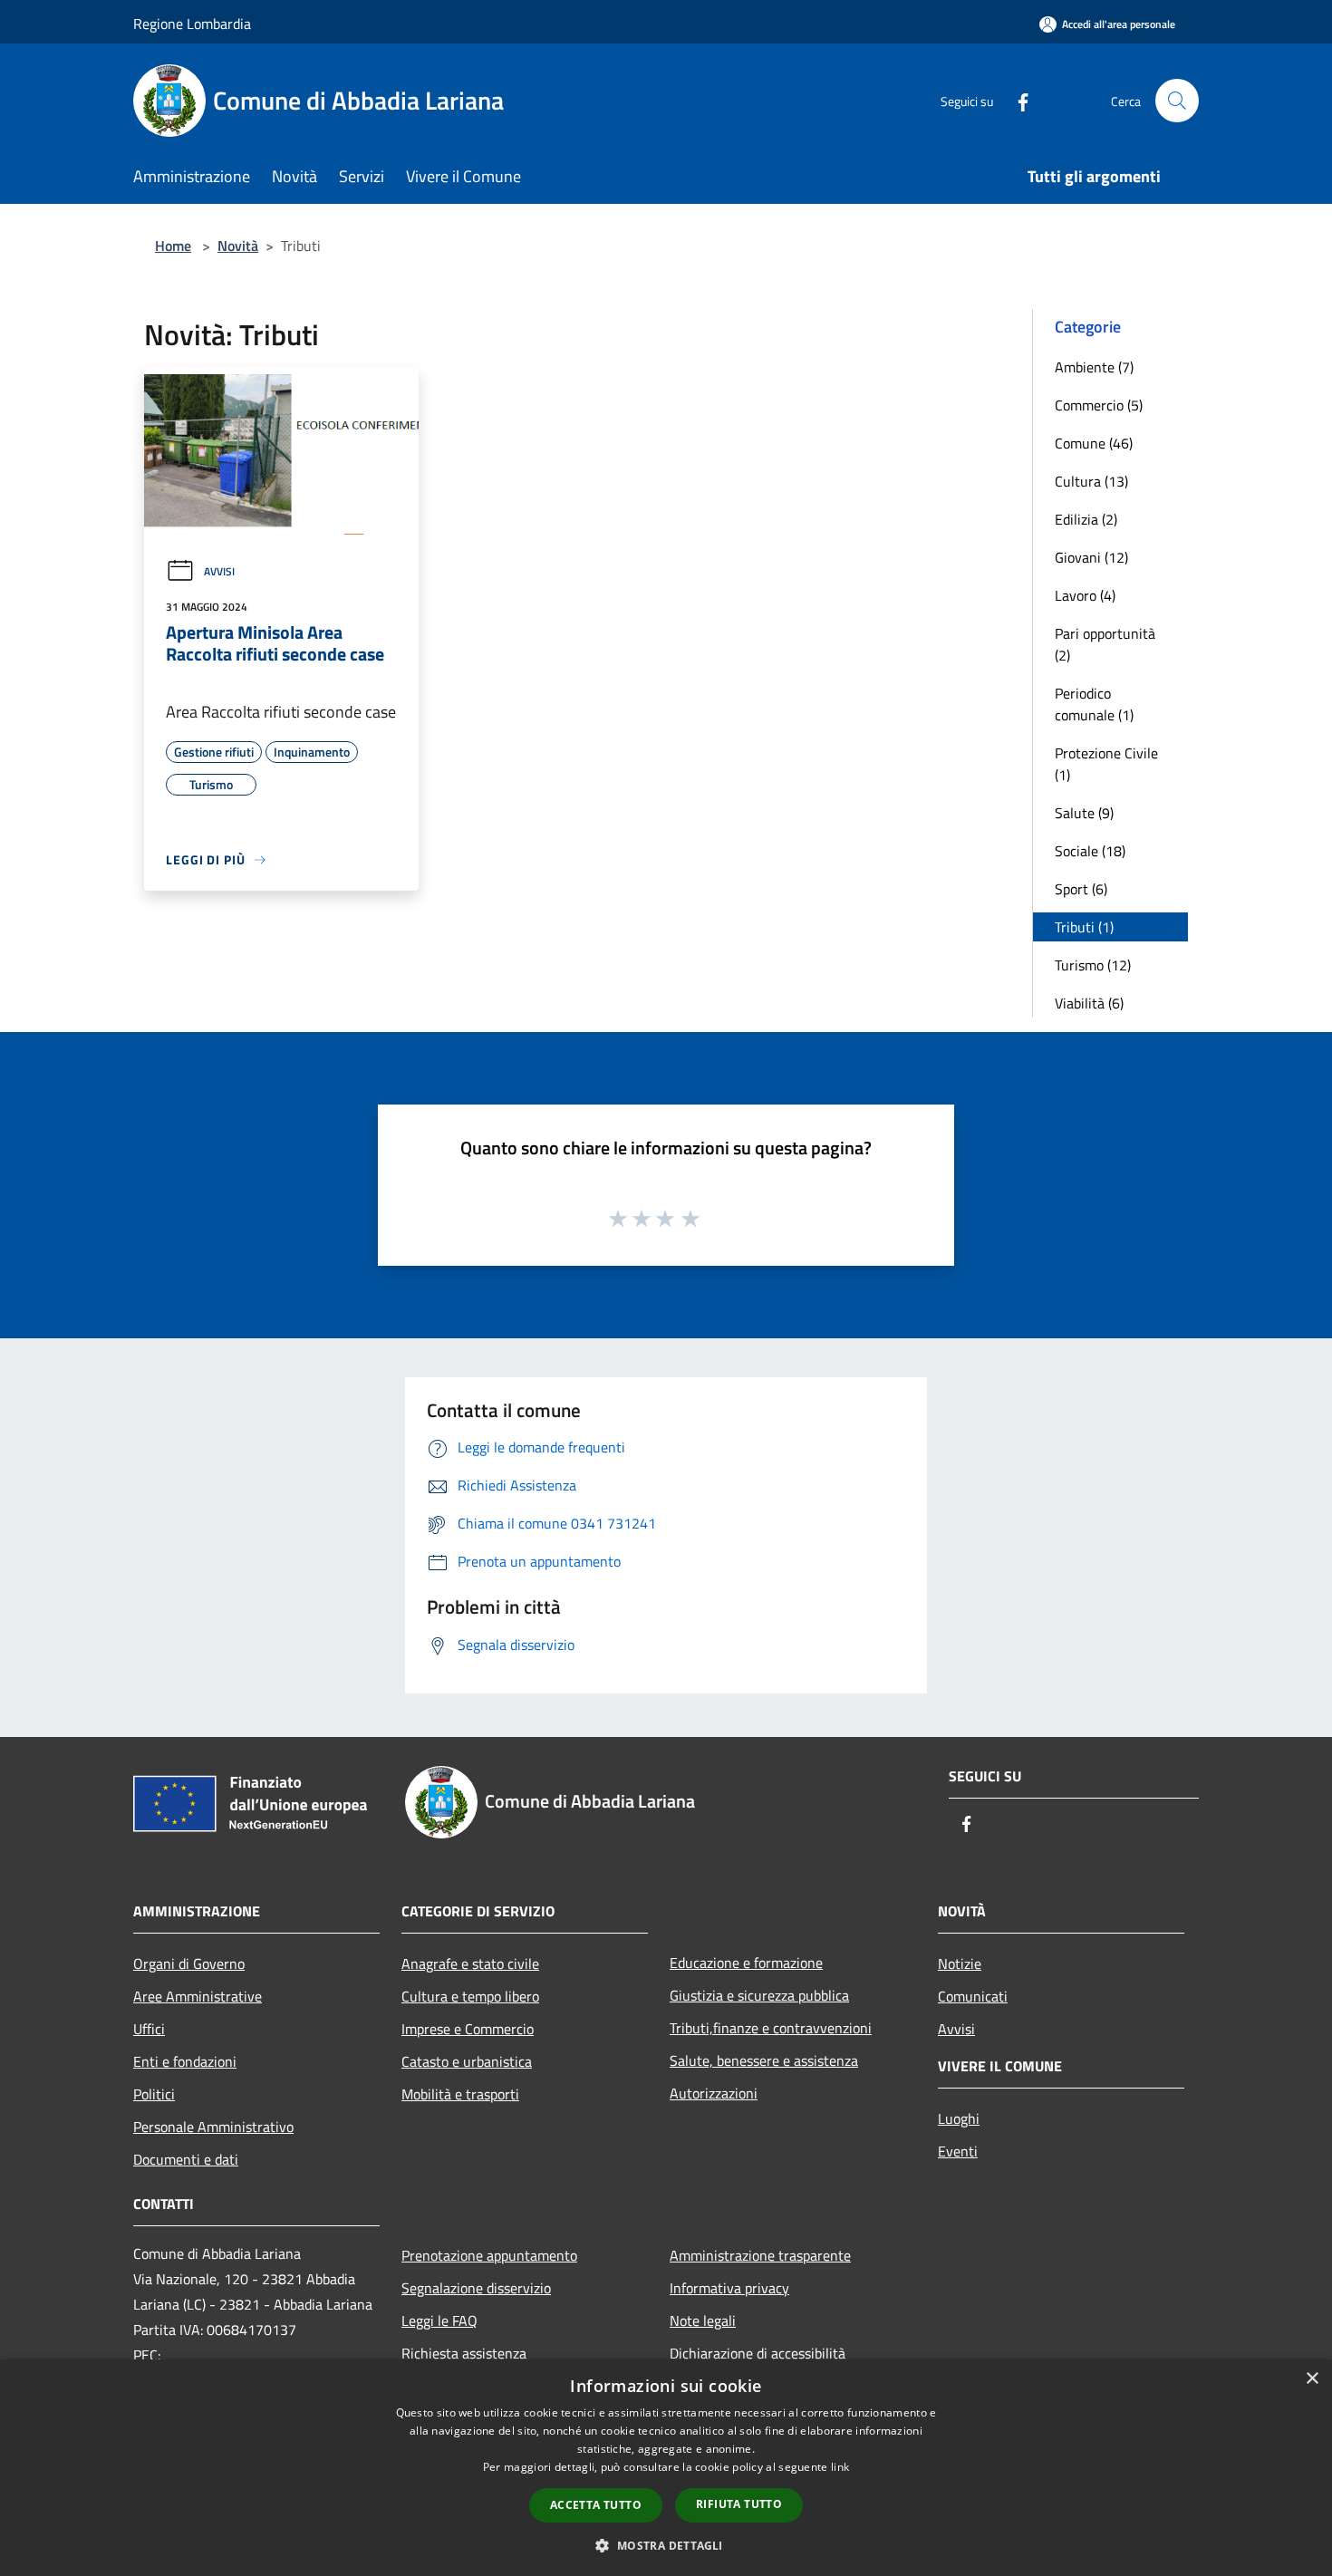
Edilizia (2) (1086, 519)
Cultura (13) (1091, 481)
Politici (154, 2094)
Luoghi (959, 2118)
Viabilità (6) (1089, 1003)
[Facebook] (1016, 100)
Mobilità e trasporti (460, 2094)
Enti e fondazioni (185, 2061)
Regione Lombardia (192, 24)
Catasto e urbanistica (467, 2061)
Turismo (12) (1093, 965)
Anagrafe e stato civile (470, 1963)
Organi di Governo (189, 1963)
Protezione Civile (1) (1106, 764)
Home (173, 246)
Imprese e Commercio (468, 2029)
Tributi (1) (1084, 927)
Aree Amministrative (198, 1996)
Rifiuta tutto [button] (739, 2504)
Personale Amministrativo (213, 2127)
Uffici (149, 2029)
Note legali (703, 2320)
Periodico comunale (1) (1094, 704)
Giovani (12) (1091, 557)
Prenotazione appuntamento (489, 2255)
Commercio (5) (1099, 405)
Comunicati (973, 1996)
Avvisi (219, 571)
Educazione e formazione (746, 1963)
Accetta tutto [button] (596, 2505)
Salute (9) (1084, 813)
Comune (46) (1094, 443)
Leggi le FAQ (439, 2320)
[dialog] (666, 2468)
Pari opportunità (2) (1105, 644)
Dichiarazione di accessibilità (758, 2353)
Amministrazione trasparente (760, 2255)
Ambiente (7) (1094, 367)
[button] (666, 2545)
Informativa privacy (729, 2288)
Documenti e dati (186, 2159)
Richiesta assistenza (464, 2353)
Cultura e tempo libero (470, 1996)
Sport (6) (1081, 889)
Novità (238, 246)
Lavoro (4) (1085, 595)
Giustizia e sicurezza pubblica (759, 1995)
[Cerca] (1177, 101)
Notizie (960, 1963)
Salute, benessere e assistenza (764, 2060)
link (840, 2467)
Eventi (958, 2151)
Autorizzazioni (714, 2093)
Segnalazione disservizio (476, 2288)
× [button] (1312, 2379)
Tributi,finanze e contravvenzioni (771, 2028)
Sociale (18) (1090, 851)
